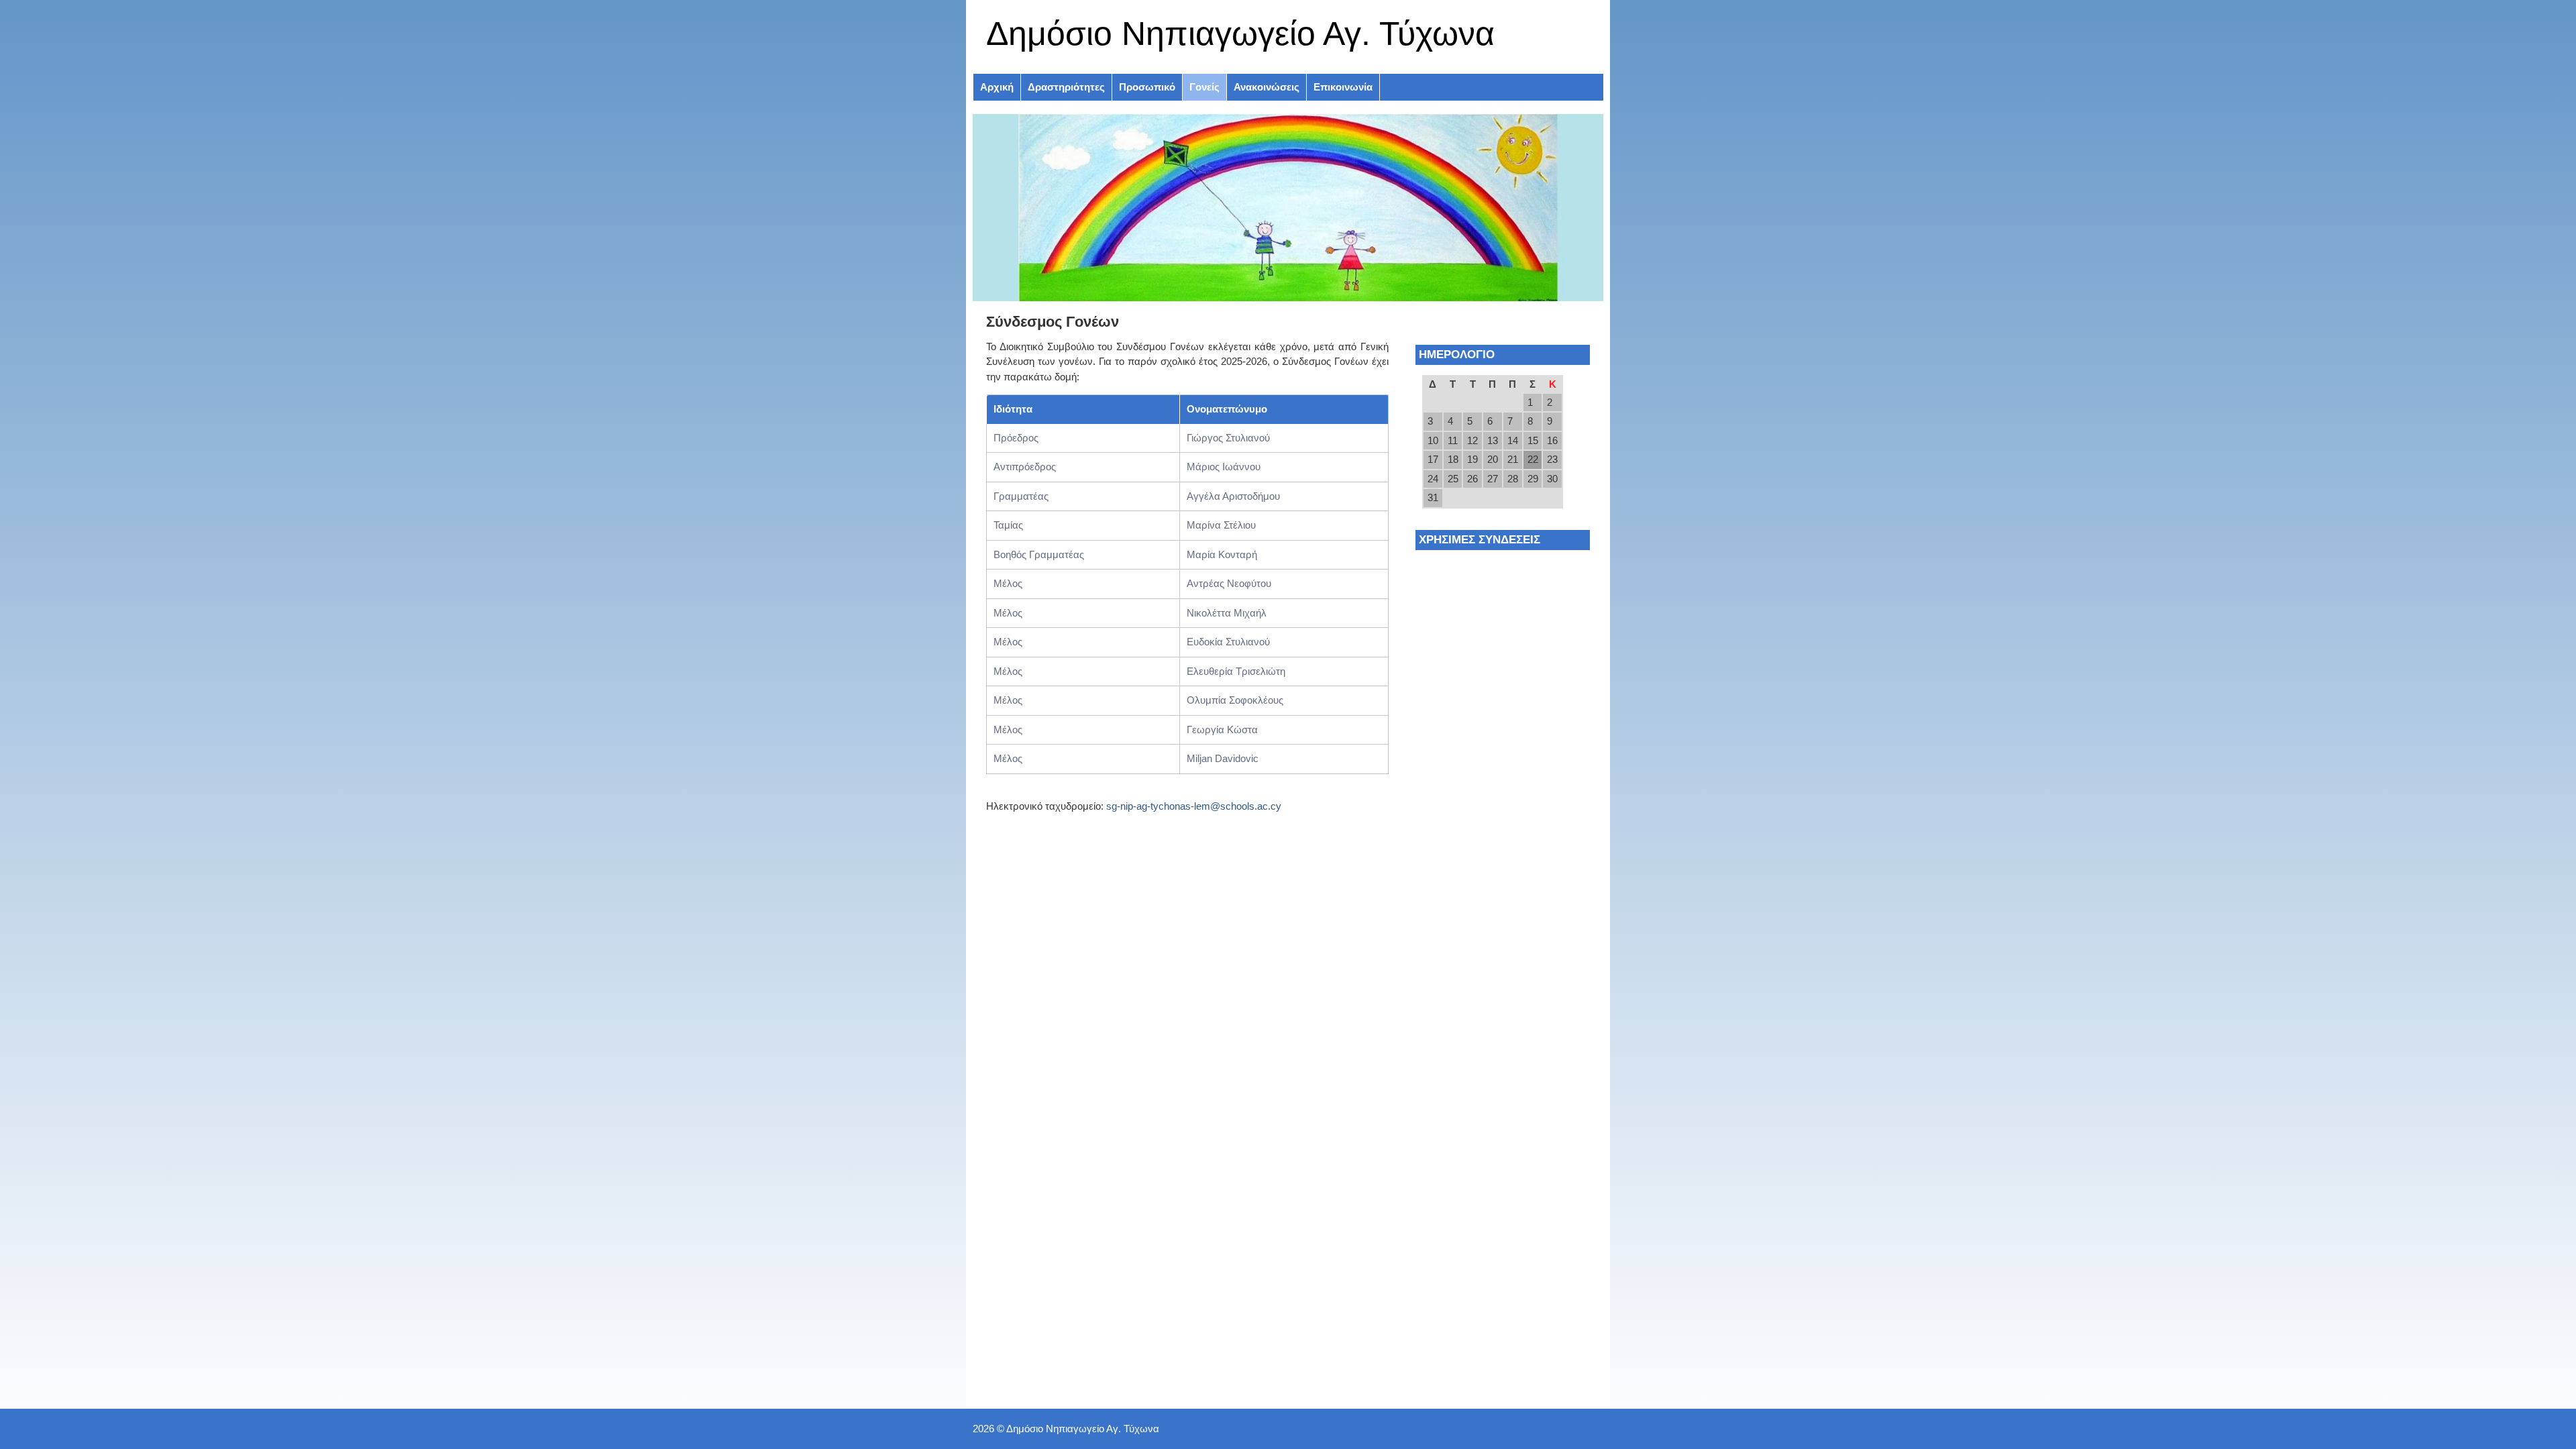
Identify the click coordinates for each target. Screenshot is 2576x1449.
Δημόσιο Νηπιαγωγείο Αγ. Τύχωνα (1240, 34)
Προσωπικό (1147, 87)
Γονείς (1204, 87)
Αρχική (997, 87)
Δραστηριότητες (1066, 87)
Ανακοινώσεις (1267, 87)
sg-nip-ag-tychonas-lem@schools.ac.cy (1194, 806)
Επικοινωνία (1343, 87)
